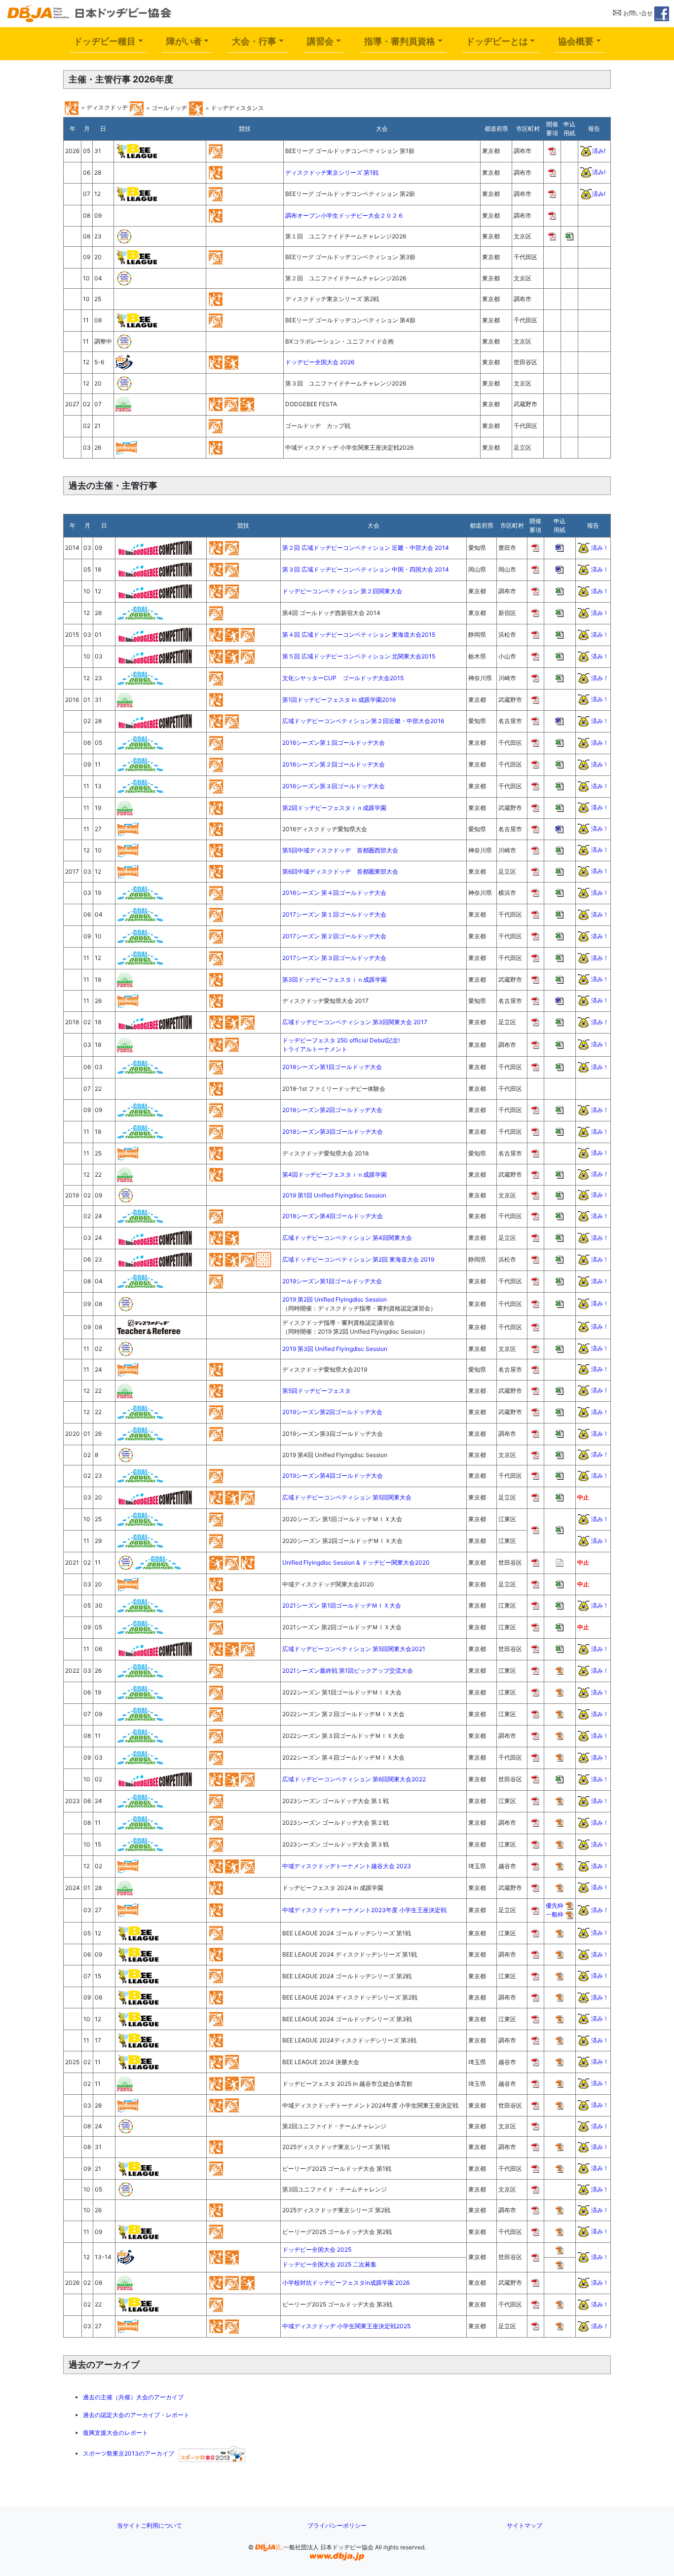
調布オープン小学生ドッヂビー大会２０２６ (344, 215)
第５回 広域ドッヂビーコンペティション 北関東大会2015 (359, 656)
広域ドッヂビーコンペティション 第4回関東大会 (347, 1238)
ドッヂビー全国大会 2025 (317, 2249)
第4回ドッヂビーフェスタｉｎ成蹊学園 (335, 1174)
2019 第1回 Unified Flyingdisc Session (334, 1195)
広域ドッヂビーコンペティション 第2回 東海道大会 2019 (358, 1259)
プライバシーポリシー (337, 2525)
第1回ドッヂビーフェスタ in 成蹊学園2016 (339, 700)
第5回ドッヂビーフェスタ (317, 1391)
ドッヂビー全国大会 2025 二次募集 (329, 2264)
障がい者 (184, 41)
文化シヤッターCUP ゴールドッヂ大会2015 (343, 678)
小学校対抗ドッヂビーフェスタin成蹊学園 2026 (346, 2283)
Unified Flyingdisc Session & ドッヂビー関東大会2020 (356, 1562)
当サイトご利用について (150, 2525)
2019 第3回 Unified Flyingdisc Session (335, 1349)
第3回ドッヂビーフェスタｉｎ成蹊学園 (335, 980)
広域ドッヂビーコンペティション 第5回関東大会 (347, 1497)
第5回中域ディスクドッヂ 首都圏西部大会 (340, 850)
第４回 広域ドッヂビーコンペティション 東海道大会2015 (359, 634)
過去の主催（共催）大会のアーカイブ (133, 2397)
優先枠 (555, 1905)
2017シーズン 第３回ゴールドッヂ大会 (334, 958)
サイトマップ (524, 2525)
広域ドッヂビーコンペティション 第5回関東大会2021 (354, 1649)
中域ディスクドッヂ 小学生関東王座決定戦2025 (346, 2326)
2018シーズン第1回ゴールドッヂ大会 (332, 1067)
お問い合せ (637, 13)
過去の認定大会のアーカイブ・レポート (136, 2415)
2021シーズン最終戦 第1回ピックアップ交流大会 (348, 1671)
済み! (599, 150)
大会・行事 (254, 41)
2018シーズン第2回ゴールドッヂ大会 (332, 1110)
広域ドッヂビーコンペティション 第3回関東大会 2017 (355, 1022)
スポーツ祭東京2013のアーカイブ (131, 2453)
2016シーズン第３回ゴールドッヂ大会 (334, 786)
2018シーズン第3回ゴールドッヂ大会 (333, 1132)
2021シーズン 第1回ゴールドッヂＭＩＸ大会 (342, 1605)
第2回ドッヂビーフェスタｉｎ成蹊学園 (334, 808)
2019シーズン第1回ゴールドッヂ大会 (332, 1281)
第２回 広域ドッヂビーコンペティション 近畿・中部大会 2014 (366, 548)
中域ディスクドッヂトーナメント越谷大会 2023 (347, 1866)
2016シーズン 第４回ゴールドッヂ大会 (334, 893)
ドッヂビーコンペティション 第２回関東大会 (342, 591)
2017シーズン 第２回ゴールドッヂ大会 (334, 936)
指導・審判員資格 (400, 41)
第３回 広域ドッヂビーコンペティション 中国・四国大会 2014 (366, 569)
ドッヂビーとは (497, 41)
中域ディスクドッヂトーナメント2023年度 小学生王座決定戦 (364, 1910)
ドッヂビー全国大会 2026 (320, 362)
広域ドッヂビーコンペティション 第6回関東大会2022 (354, 1779)
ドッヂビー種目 (105, 41)
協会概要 (576, 41)
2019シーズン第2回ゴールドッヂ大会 (332, 1412)
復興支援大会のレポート (115, 2433)
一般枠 (555, 1914)
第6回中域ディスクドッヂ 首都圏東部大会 (340, 871)
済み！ (600, 547)
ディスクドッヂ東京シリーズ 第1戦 (332, 173)
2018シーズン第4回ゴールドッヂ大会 (333, 1216)
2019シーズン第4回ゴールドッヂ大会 (333, 1476)
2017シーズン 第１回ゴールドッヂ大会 (334, 914)
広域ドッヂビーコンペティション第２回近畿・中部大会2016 (363, 721)
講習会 (320, 41)
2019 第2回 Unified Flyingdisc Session (335, 1299)
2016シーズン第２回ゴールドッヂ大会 (334, 764)
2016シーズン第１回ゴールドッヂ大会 (334, 743)
